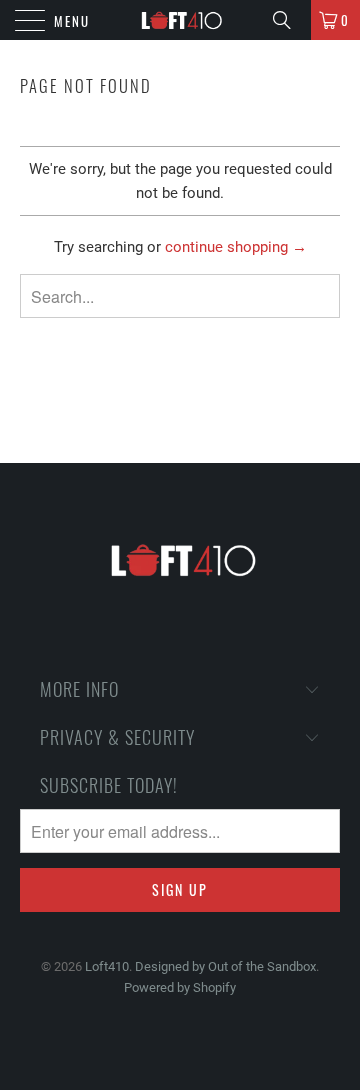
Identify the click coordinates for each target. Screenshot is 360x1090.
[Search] (289, 20)
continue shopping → (236, 247)
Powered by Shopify (180, 987)
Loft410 (107, 966)
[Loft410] (180, 20)
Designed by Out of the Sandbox (225, 966)
